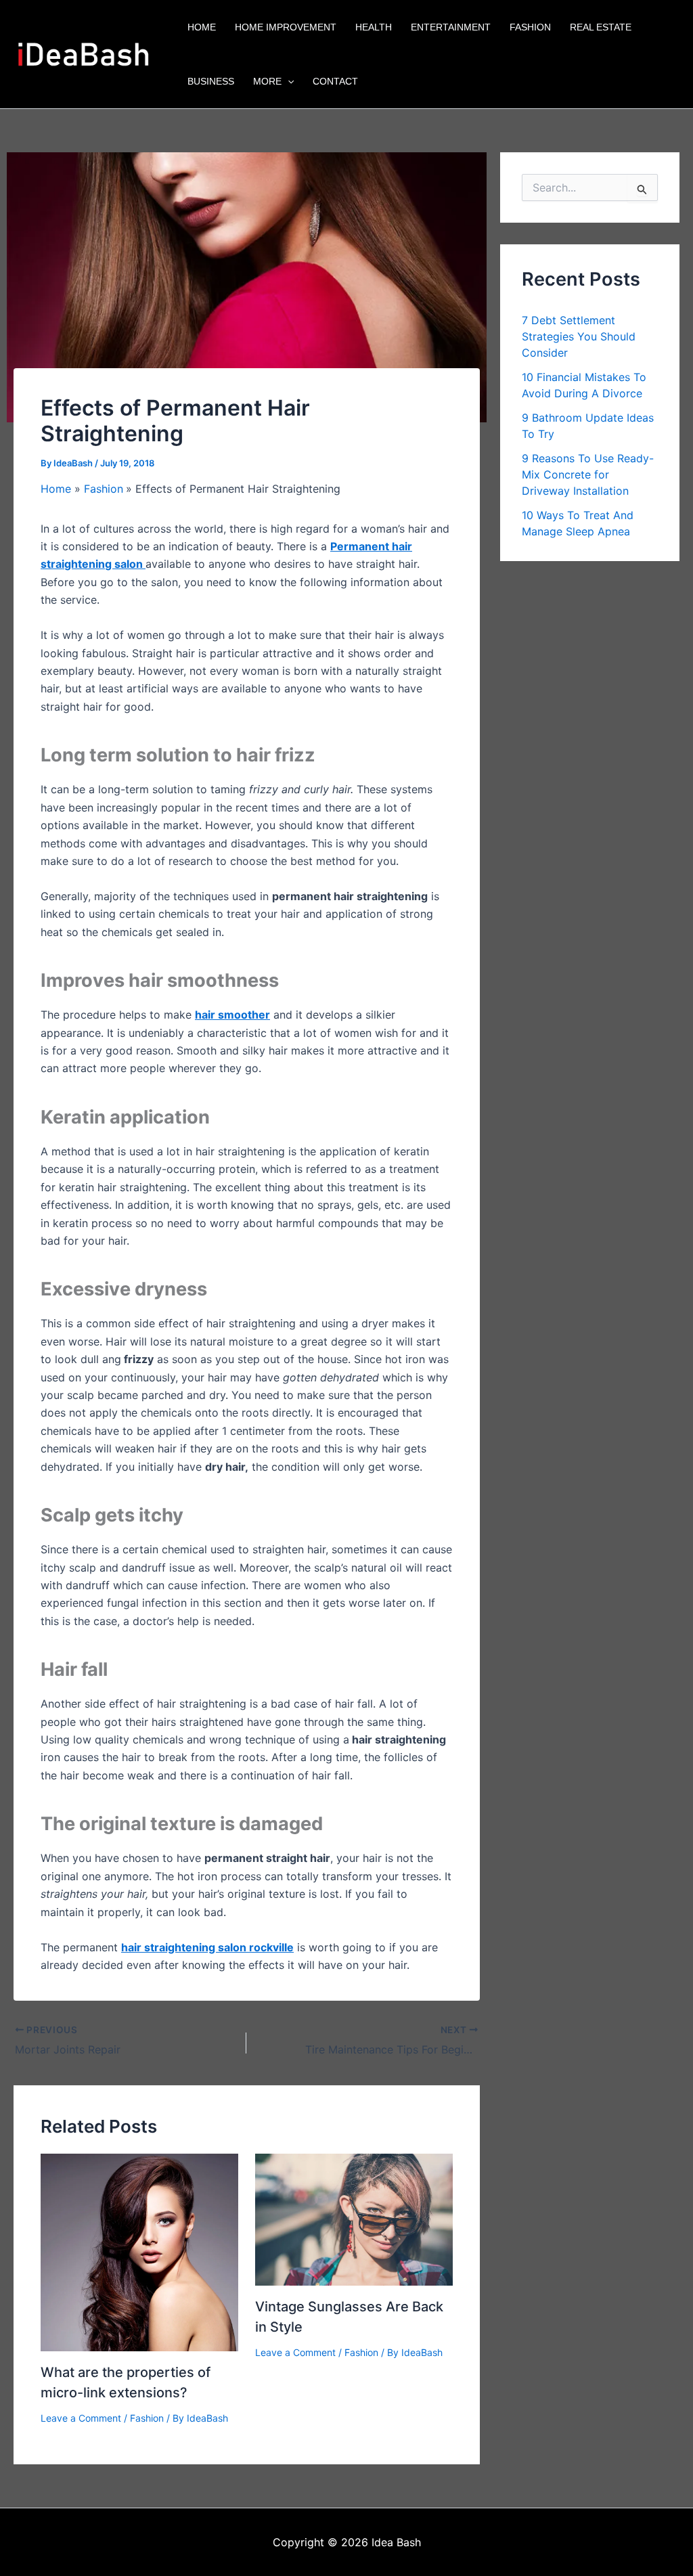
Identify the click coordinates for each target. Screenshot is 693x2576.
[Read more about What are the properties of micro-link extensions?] (139, 2252)
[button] (288, 81)
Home (202, 27)
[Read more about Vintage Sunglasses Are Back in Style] (354, 2219)
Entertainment (451, 27)
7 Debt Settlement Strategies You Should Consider (579, 336)
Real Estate (601, 27)
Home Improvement (286, 27)
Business (211, 81)
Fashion (530, 27)
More (267, 81)
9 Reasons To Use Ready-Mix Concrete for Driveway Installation (588, 474)
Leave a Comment (81, 2418)
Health (374, 27)
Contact (335, 81)
